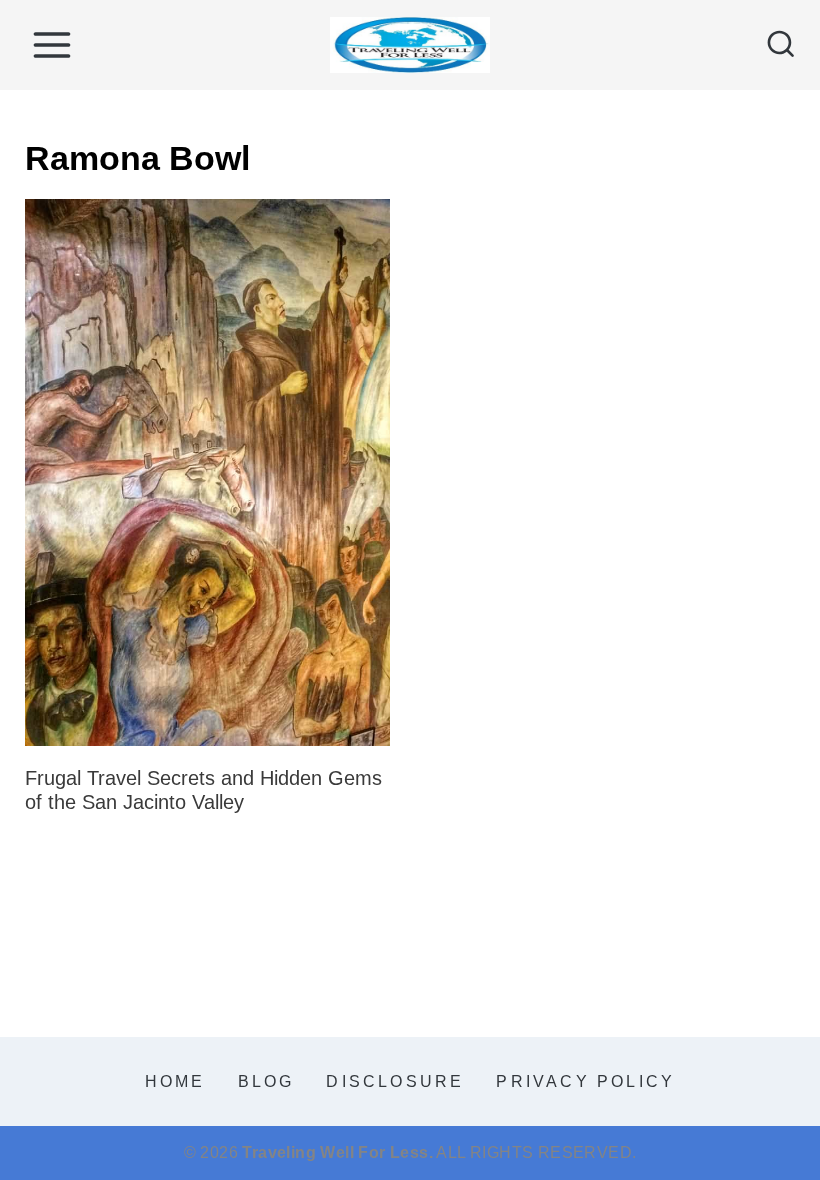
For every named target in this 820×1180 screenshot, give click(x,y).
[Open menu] (51, 44)
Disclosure (395, 1081)
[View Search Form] (781, 45)
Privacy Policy (585, 1081)
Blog (266, 1081)
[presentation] (207, 473)
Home (175, 1081)
